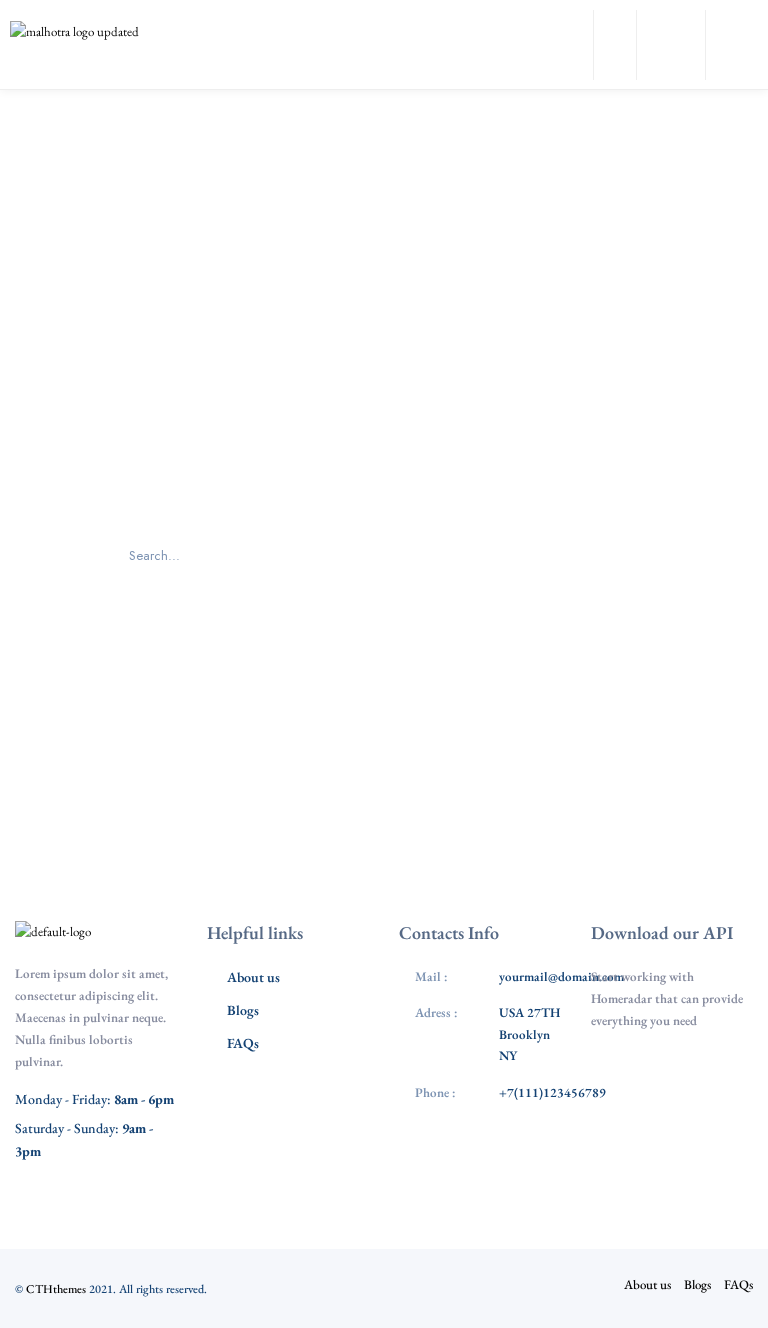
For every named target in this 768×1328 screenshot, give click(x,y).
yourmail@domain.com (561, 976)
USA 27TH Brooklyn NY (529, 1034)
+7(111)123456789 (552, 1092)
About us (253, 977)
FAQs (243, 1043)
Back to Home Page (384, 669)
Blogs (243, 1010)
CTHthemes (56, 1289)
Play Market (682, 1136)
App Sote (682, 1076)
